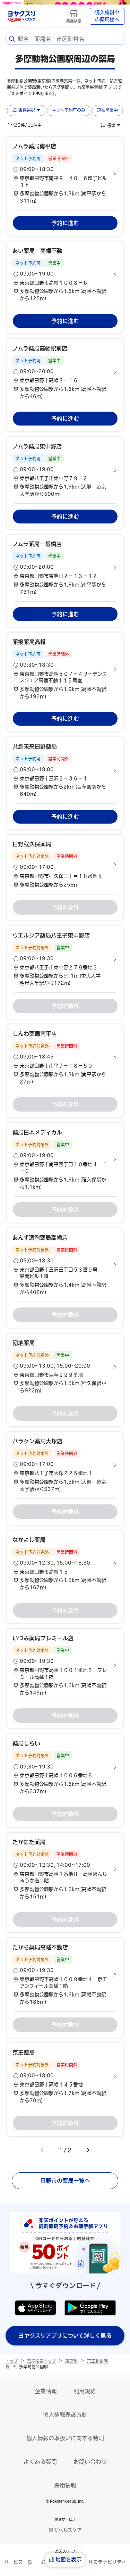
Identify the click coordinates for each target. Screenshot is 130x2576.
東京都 (71, 2361)
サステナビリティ (107, 2562)
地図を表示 (68, 2560)
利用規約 (85, 2391)
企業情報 (46, 2391)
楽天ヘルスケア (65, 2530)
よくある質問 (40, 2462)
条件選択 (27, 110)
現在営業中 (107, 110)
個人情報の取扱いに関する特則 (65, 2438)
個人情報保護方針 (65, 2414)
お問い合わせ (90, 2462)
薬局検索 (74, 21)
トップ (12, 2361)
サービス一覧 (18, 2562)
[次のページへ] (88, 2150)
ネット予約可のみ (69, 110)
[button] (65, 174)
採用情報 (65, 2485)
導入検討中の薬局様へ (107, 16)
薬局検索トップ (41, 2361)
